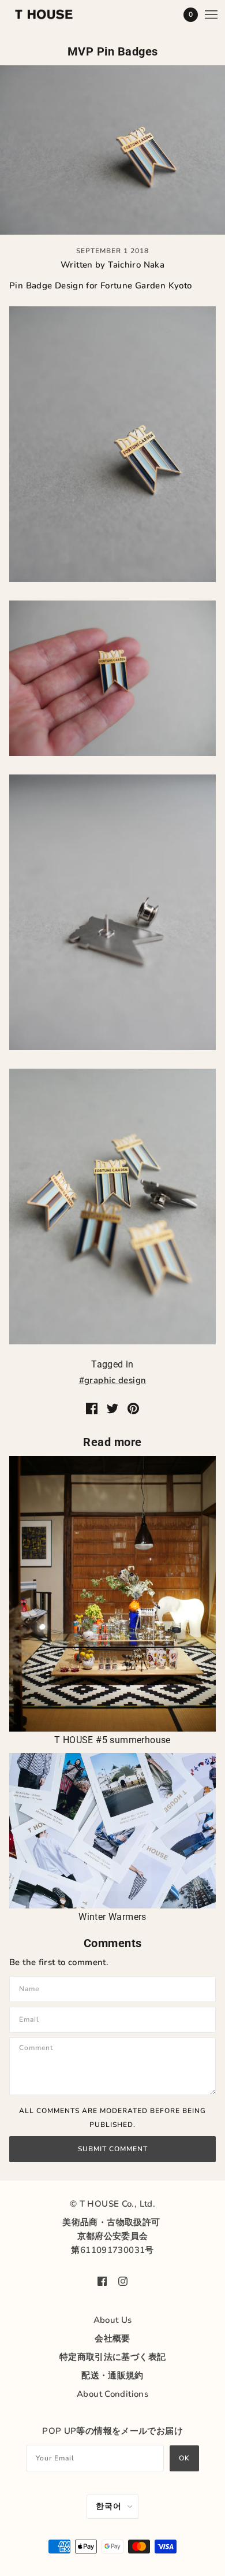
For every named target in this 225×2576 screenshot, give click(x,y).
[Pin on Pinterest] (133, 1408)
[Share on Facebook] (92, 1408)
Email (31, 2019)
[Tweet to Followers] (112, 1408)
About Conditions (112, 2394)
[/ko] (55, 14)
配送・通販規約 (112, 2375)
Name (31, 1988)
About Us (113, 2320)
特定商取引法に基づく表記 (113, 2357)
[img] (102, 2280)
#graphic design (113, 1380)
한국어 (109, 2506)
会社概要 (112, 2338)
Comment (40, 2049)
